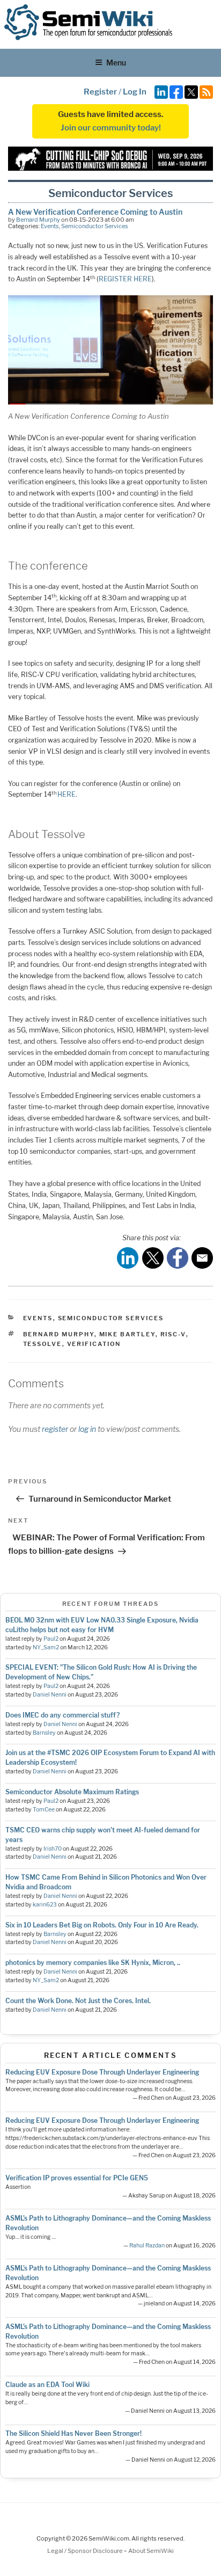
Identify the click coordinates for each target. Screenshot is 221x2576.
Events (50, 226)
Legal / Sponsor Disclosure (86, 2551)
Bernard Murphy (38, 220)
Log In (135, 92)
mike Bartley (127, 1334)
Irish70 (53, 1849)
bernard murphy (59, 1334)
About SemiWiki (151, 2551)
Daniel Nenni (50, 1695)
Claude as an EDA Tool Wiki (47, 2385)
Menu (116, 63)
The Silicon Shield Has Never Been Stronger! (73, 2433)
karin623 (45, 1905)
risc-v (173, 1334)
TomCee (44, 1810)
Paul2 (51, 1639)
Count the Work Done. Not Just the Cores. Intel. (78, 2001)
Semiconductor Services (95, 226)
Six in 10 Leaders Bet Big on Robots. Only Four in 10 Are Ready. (102, 1925)
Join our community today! (111, 128)
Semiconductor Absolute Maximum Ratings (72, 1792)
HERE (67, 794)
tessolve (43, 1344)
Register (100, 92)
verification (94, 1344)
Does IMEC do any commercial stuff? (62, 1715)
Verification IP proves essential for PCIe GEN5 (77, 2178)
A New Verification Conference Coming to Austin (95, 212)
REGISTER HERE (125, 279)
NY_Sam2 (46, 1647)
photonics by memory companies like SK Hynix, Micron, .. (93, 1963)
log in (87, 1429)
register (55, 1429)
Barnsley (44, 1733)
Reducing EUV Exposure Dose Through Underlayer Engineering (102, 2072)
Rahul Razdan (147, 2246)
